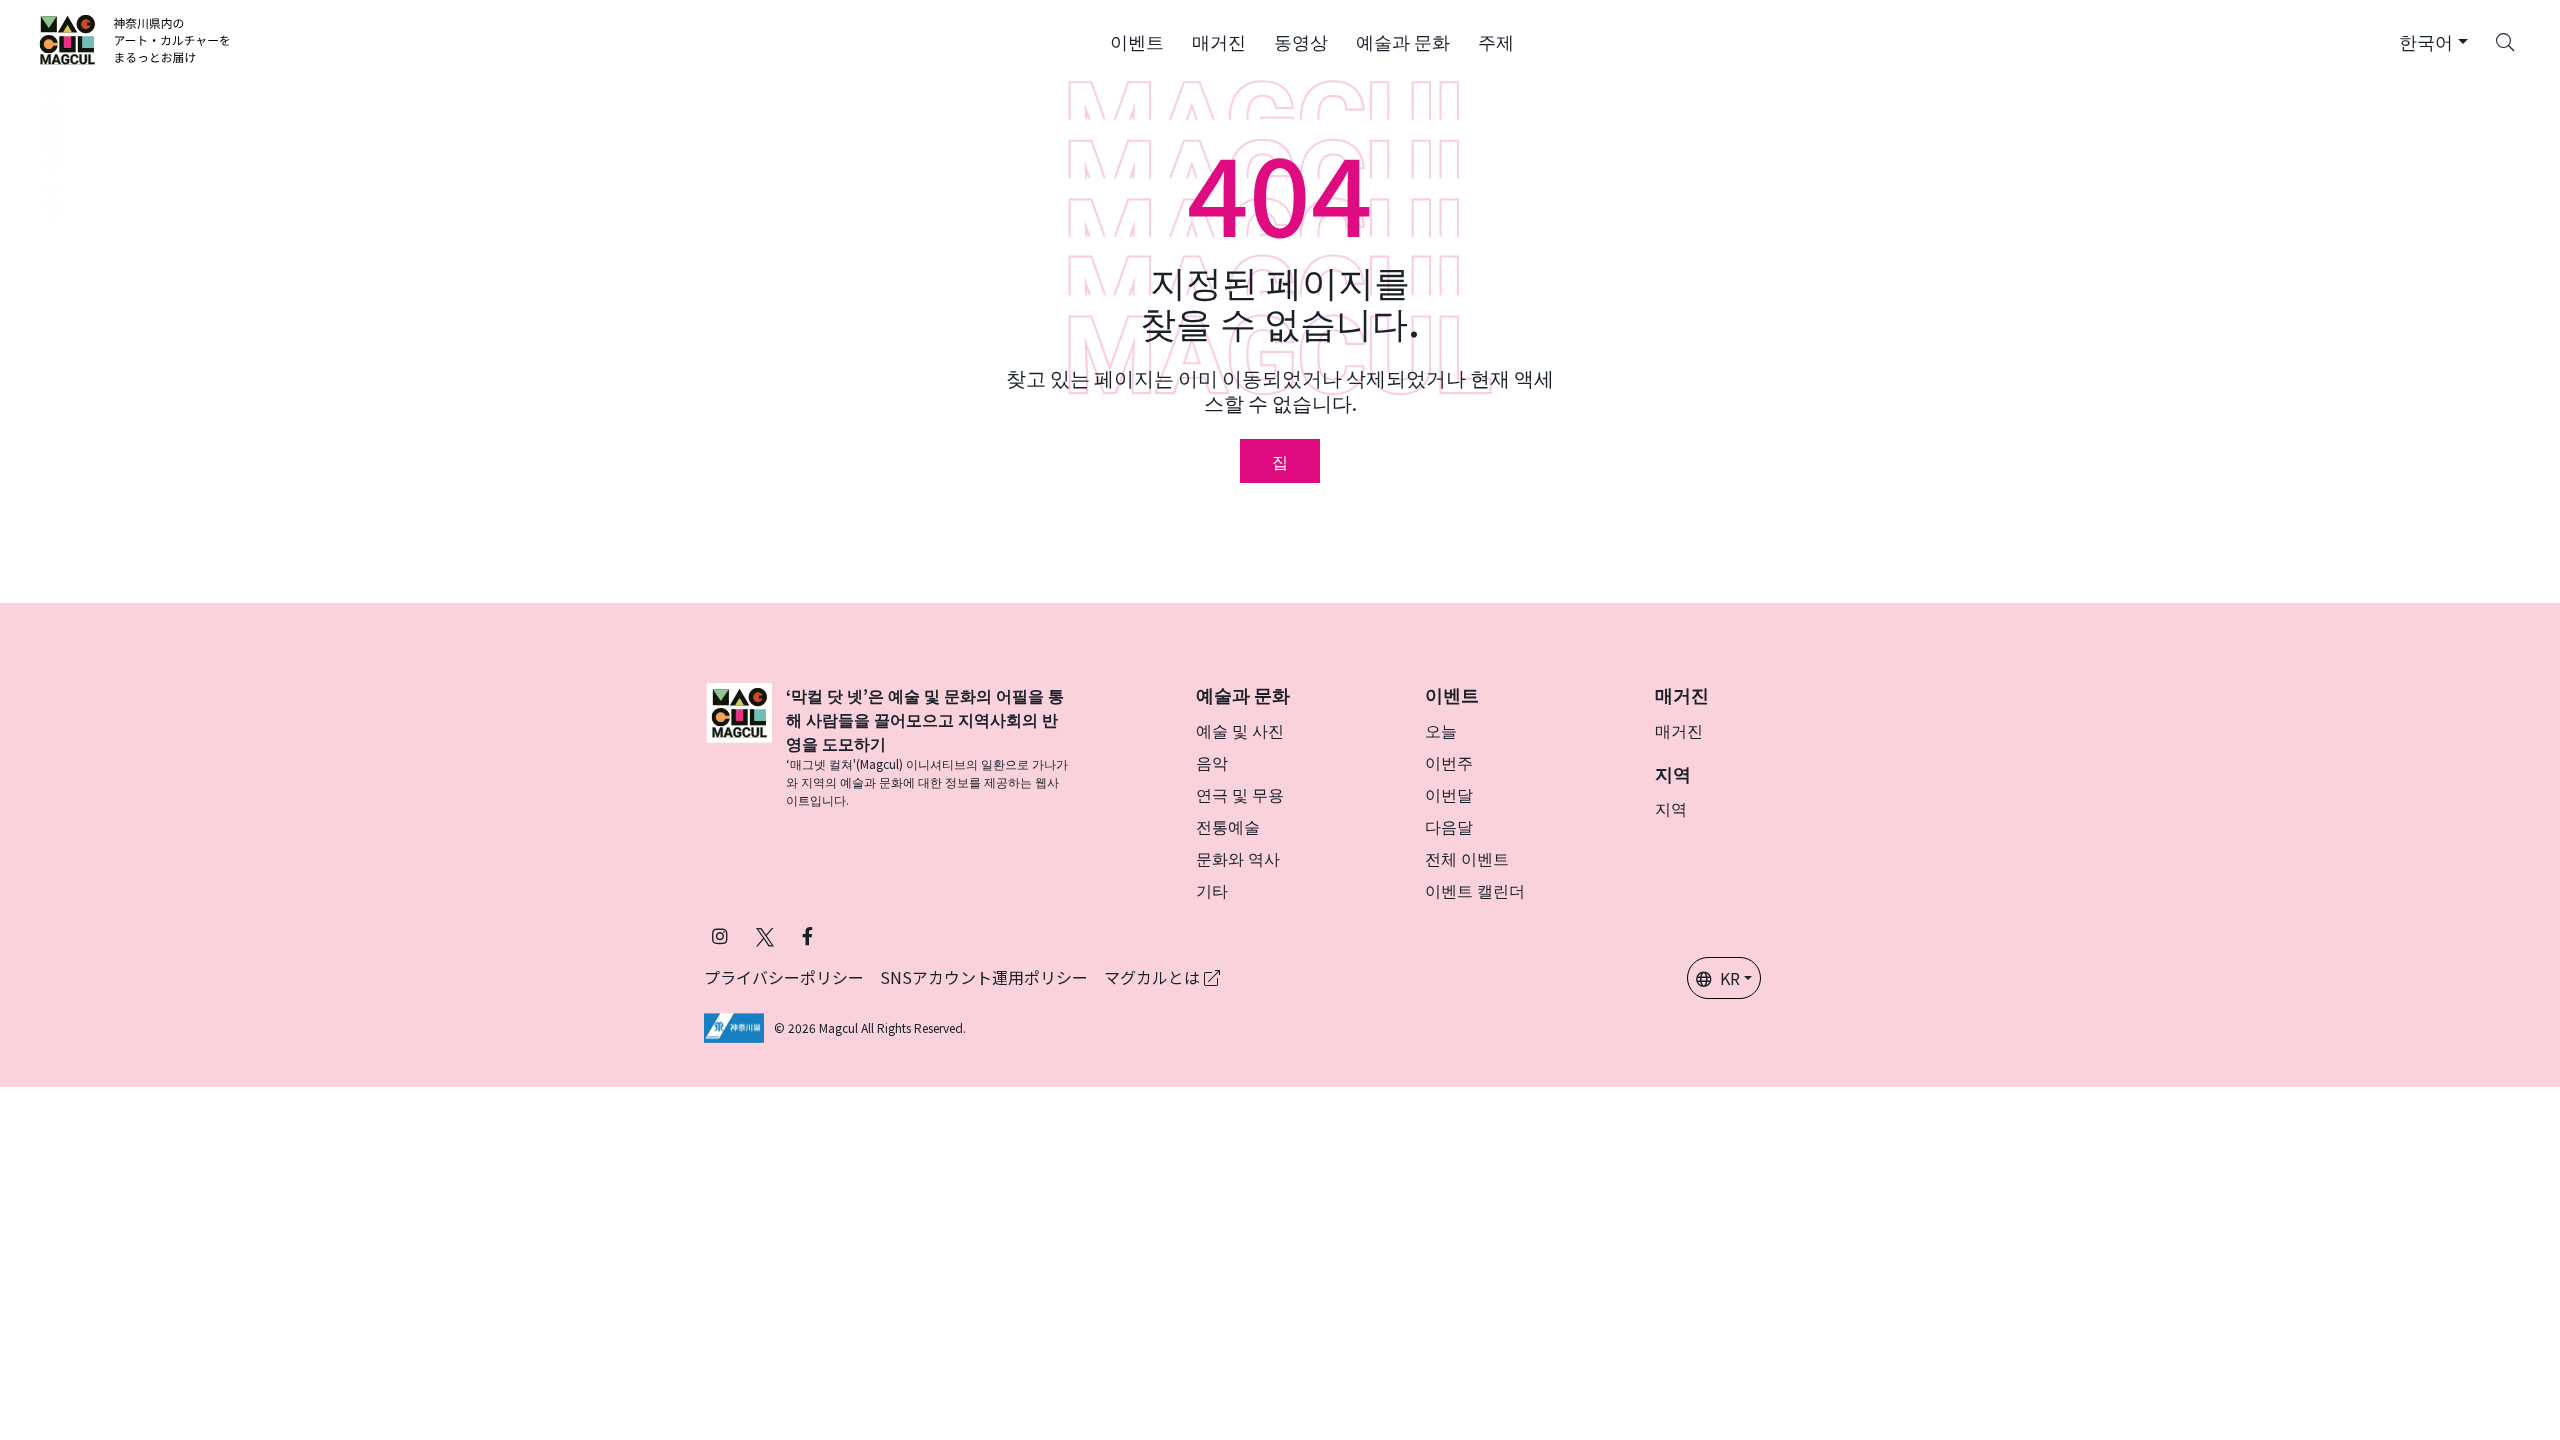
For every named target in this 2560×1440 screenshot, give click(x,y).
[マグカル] (739, 746)
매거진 (1679, 730)
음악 (1212, 762)
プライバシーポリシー (784, 977)
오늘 (1441, 730)
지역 (1671, 808)
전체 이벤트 (1467, 858)
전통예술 (1228, 826)
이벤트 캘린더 (1475, 890)
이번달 (1449, 794)
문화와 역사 (1238, 858)
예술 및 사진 (1240, 730)
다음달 (1449, 826)
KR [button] (1730, 978)
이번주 (1449, 762)
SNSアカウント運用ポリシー (984, 977)
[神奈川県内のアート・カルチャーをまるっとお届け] (135, 40)
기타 (1212, 890)
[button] (1137, 40)
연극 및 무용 (1240, 794)
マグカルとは (1154, 977)
